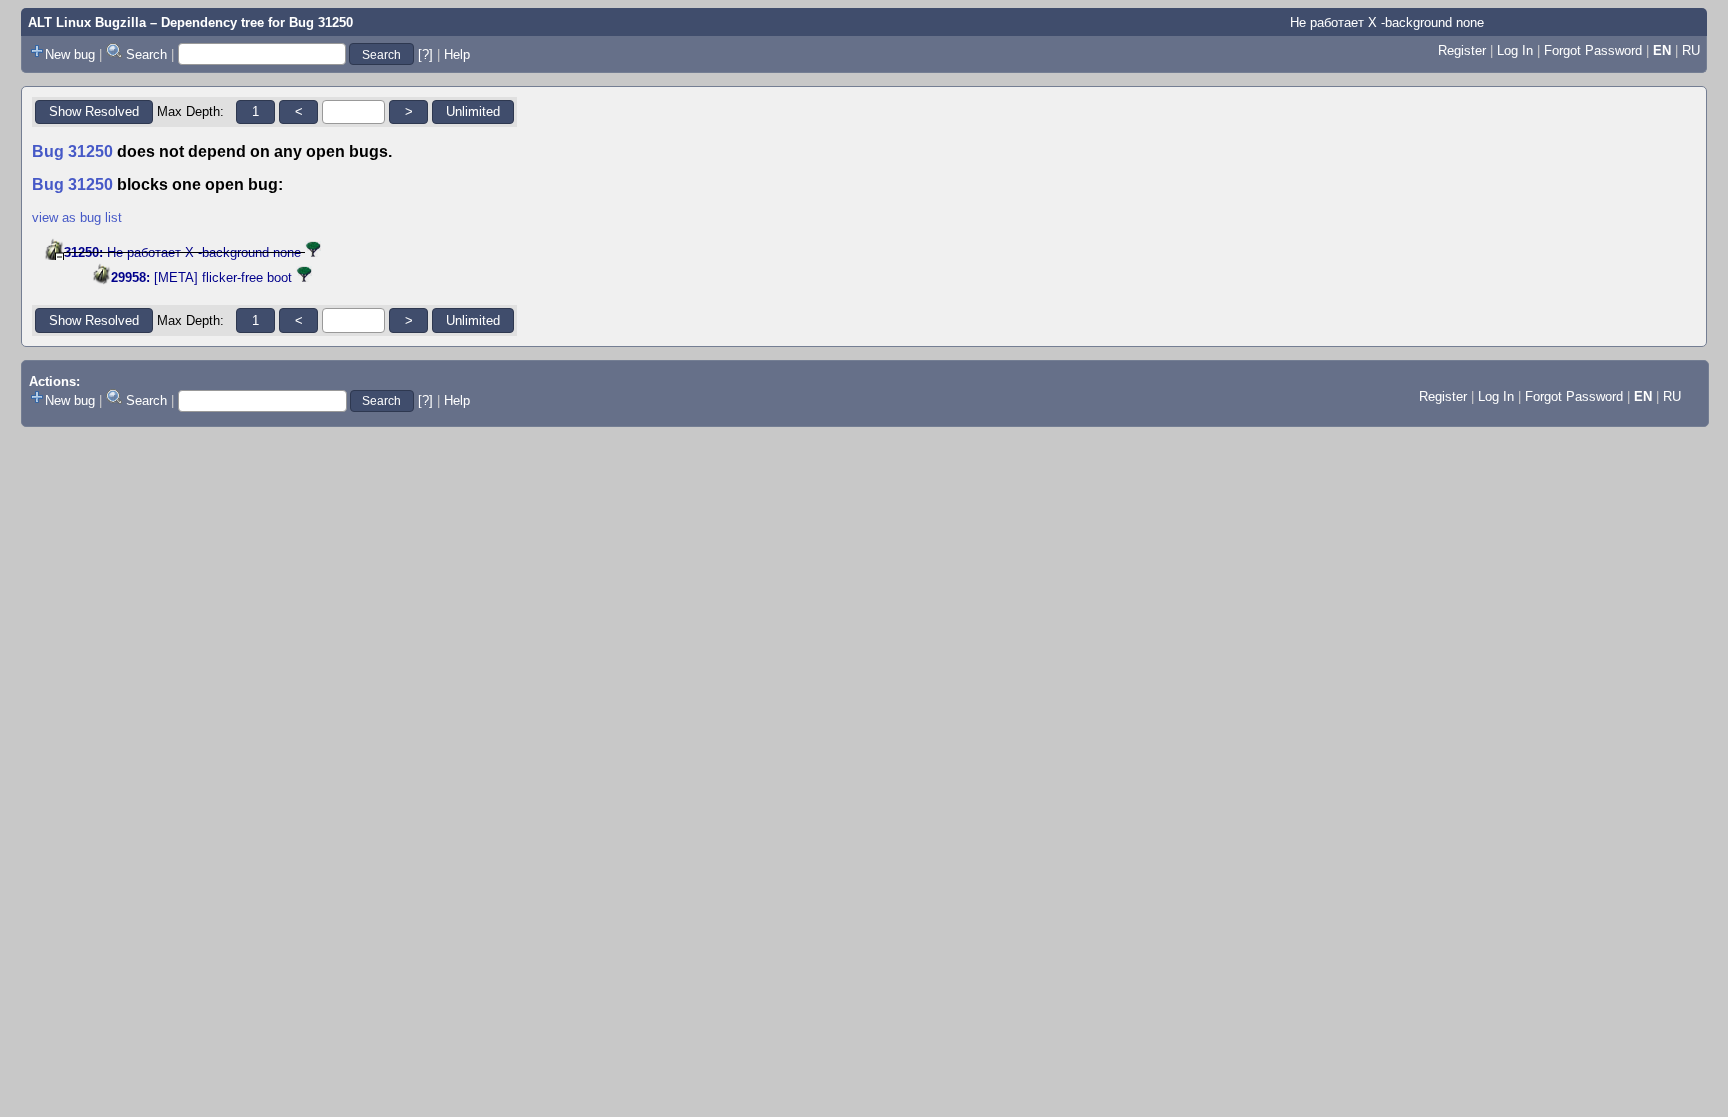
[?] (425, 54)
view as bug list (77, 217)
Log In (1515, 50)
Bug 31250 (321, 22)
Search (146, 54)
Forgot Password (1593, 50)
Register (1462, 50)
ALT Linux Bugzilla (87, 22)
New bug (70, 54)
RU (1691, 50)
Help (457, 54)
